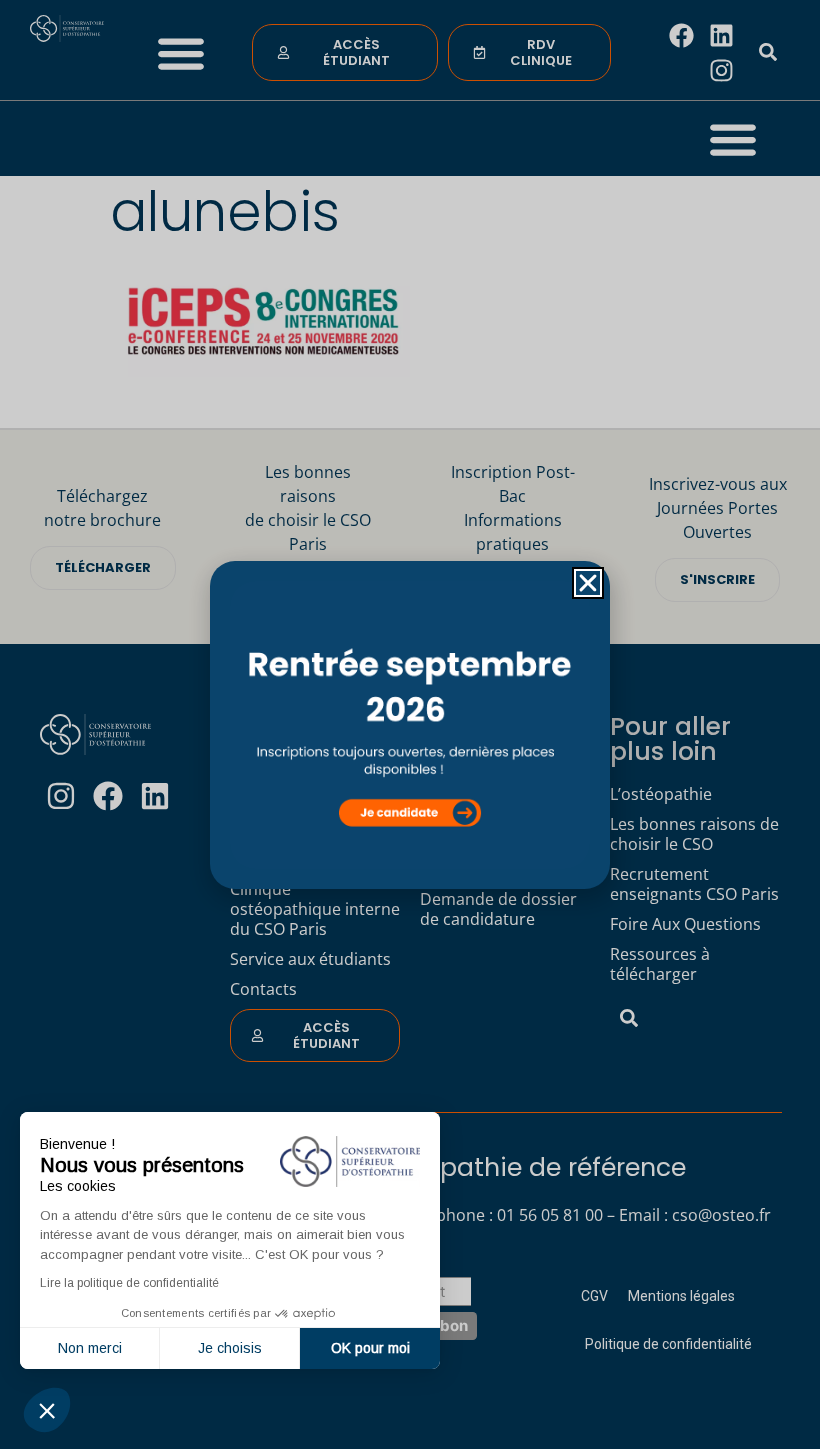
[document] (410, 724)
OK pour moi (370, 1348)
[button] (47, 1410)
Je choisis (230, 1348)
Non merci (90, 1348)
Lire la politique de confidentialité (129, 1283)
